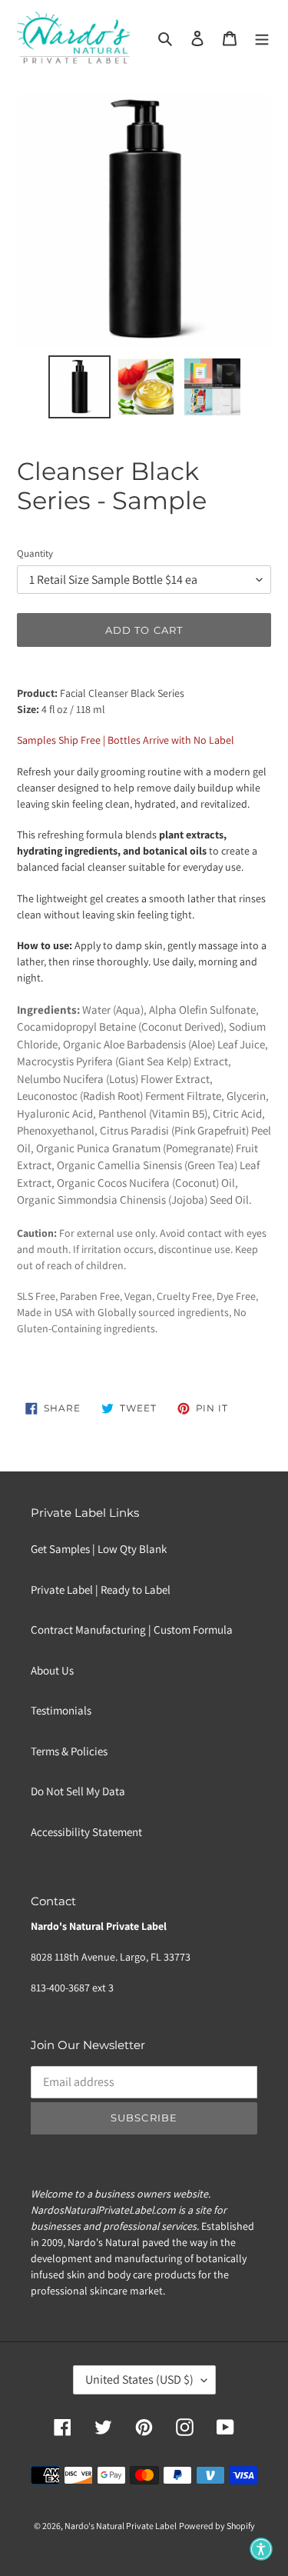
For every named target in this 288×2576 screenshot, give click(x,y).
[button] (261, 2549)
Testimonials (61, 1710)
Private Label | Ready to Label (101, 1590)
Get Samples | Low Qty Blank (99, 1549)
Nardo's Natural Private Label (121, 2526)
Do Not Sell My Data (78, 1791)
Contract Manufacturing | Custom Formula (132, 1630)
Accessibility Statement (86, 1832)
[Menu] (262, 38)
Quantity (35, 553)
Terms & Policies (69, 1751)
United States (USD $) (139, 2379)
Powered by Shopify (217, 2526)
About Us (52, 1670)
